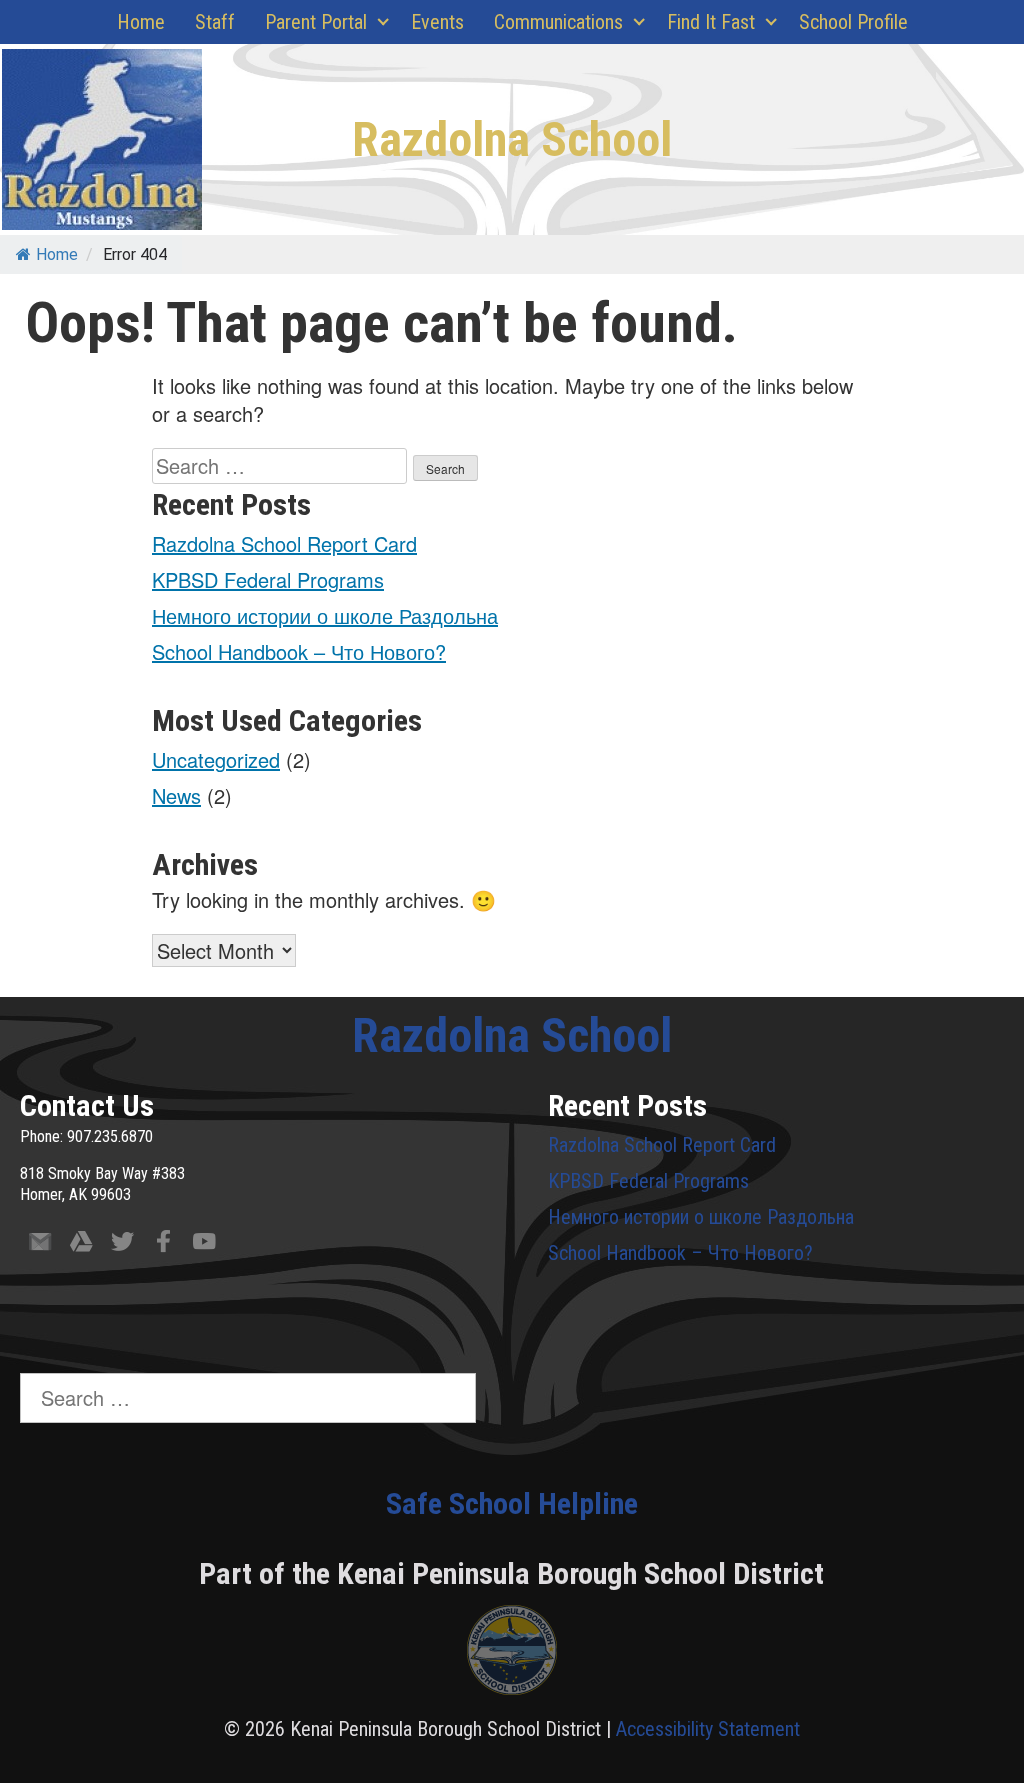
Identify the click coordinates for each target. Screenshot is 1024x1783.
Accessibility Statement (708, 1729)
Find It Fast (711, 22)
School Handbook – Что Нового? (299, 651)
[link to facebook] (163, 1245)
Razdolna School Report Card (284, 543)
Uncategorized (216, 759)
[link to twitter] (122, 1245)
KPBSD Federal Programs (268, 579)
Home (141, 22)
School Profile (853, 22)
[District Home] (512, 1655)
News (176, 795)
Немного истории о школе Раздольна (325, 615)
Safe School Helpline (512, 1503)
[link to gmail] (40, 1245)
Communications (558, 22)
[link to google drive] (81, 1245)
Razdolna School (512, 139)
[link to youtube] (204, 1245)
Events (437, 22)
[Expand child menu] (384, 22)
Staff (215, 22)
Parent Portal (316, 22)
